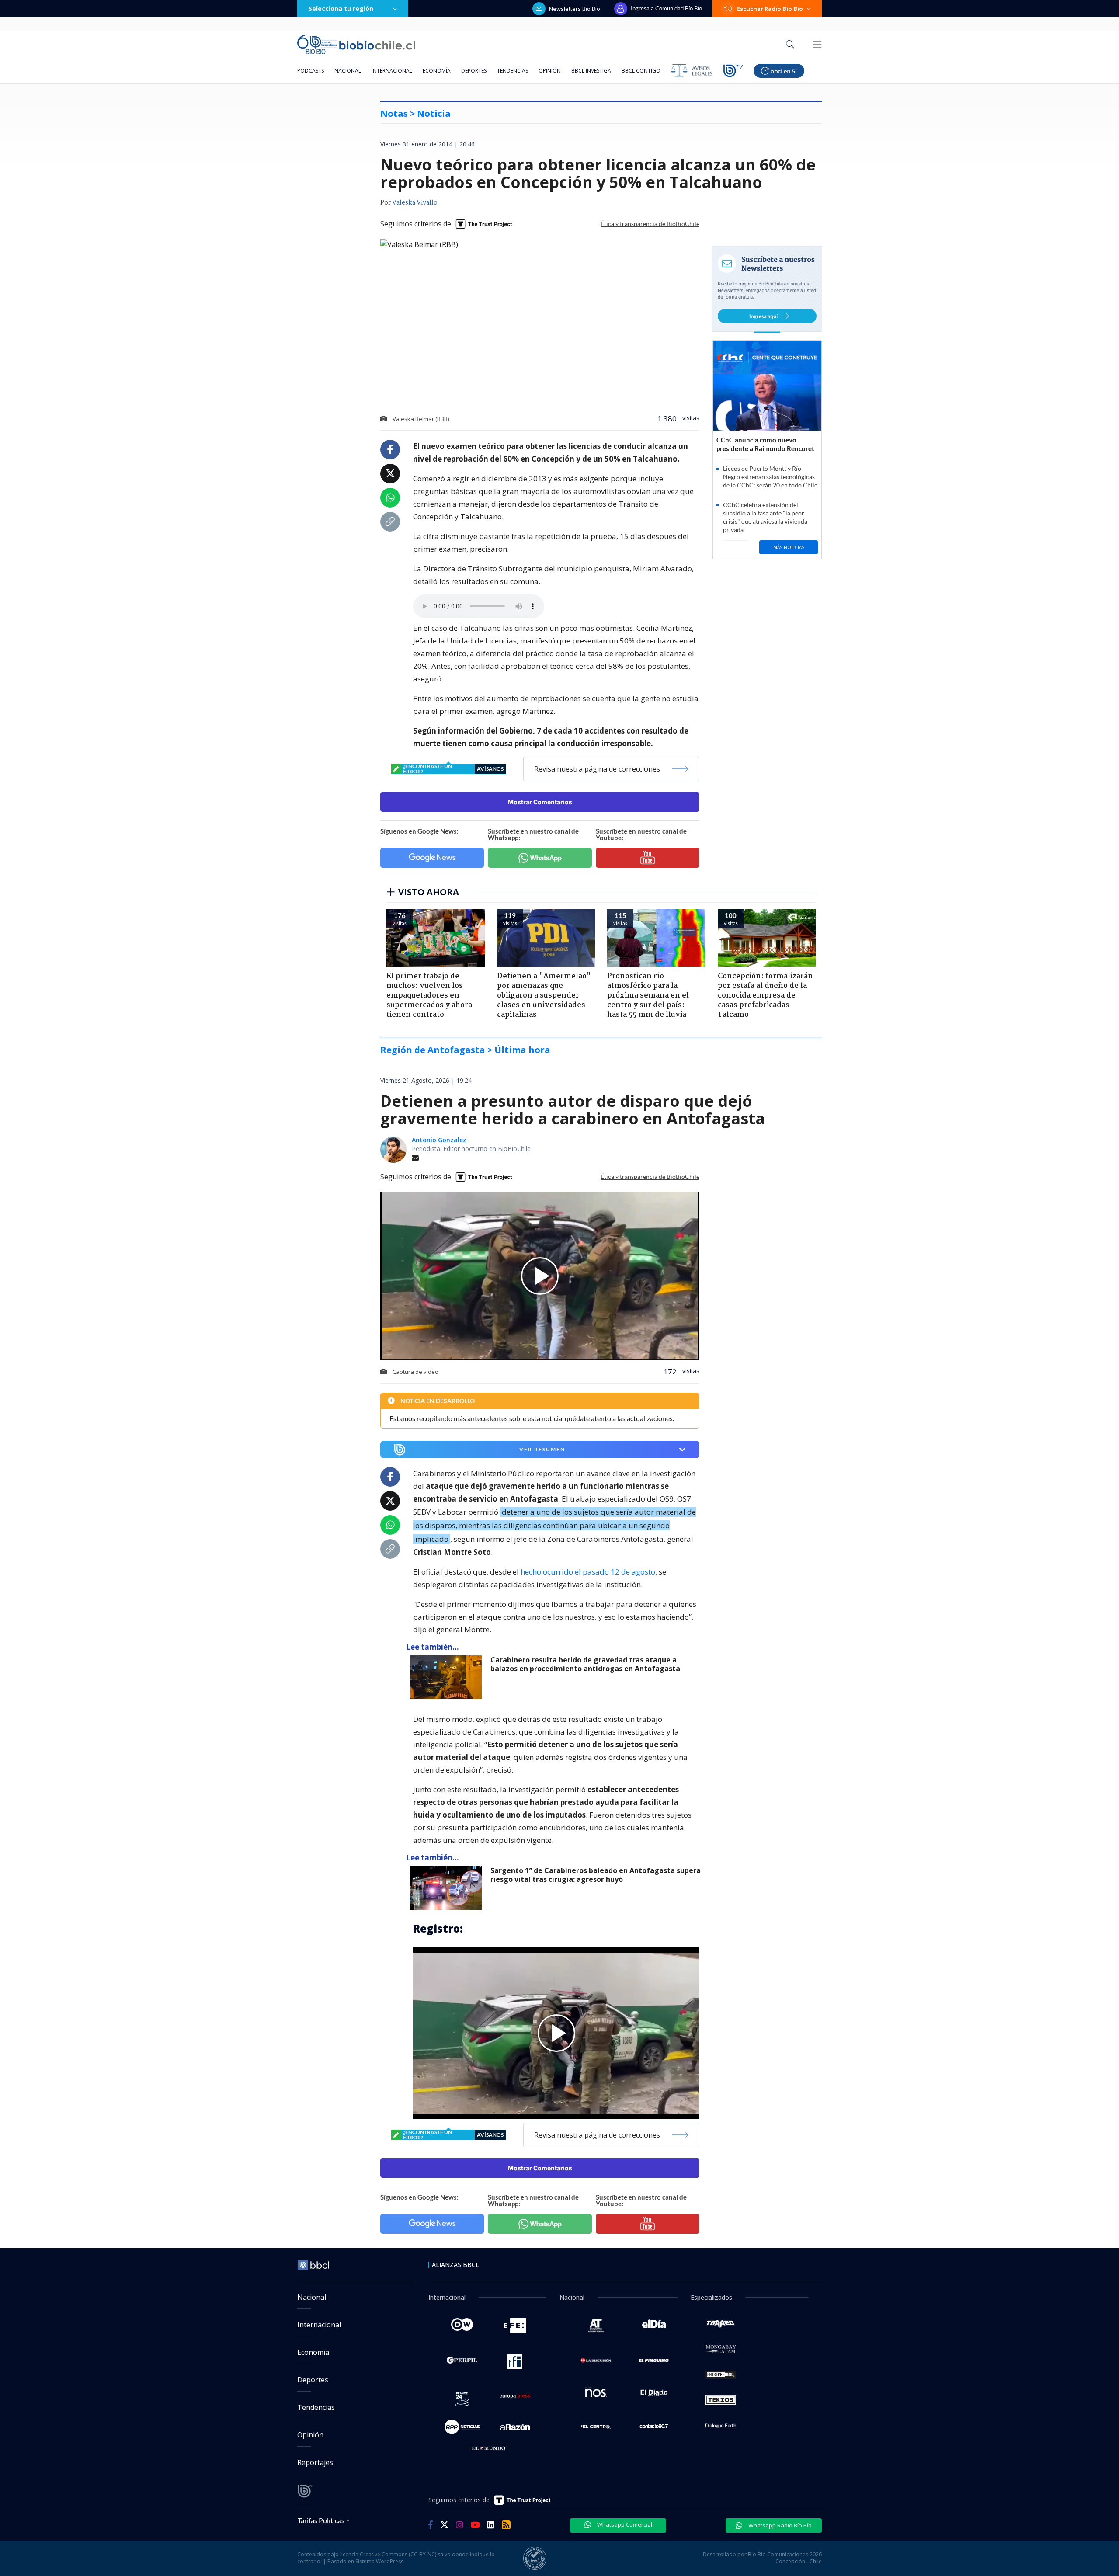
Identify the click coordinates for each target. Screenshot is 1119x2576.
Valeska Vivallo (415, 203)
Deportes (474, 71)
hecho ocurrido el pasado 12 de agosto (588, 1572)
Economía (437, 71)
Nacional (348, 71)
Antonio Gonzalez (439, 1140)
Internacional (392, 71)
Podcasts (311, 71)
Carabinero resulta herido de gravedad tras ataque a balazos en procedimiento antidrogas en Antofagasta (585, 1664)
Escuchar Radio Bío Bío (770, 9)
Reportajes (315, 2462)
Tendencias (513, 71)
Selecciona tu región (341, 9)
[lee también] (448, 1677)
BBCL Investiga (591, 71)
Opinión (550, 71)
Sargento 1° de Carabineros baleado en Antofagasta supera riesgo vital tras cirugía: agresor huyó (596, 1875)
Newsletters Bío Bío (575, 9)
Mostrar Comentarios (540, 802)
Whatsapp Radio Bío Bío (779, 2525)
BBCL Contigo (641, 71)
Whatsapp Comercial (624, 2524)
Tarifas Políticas (321, 2520)
